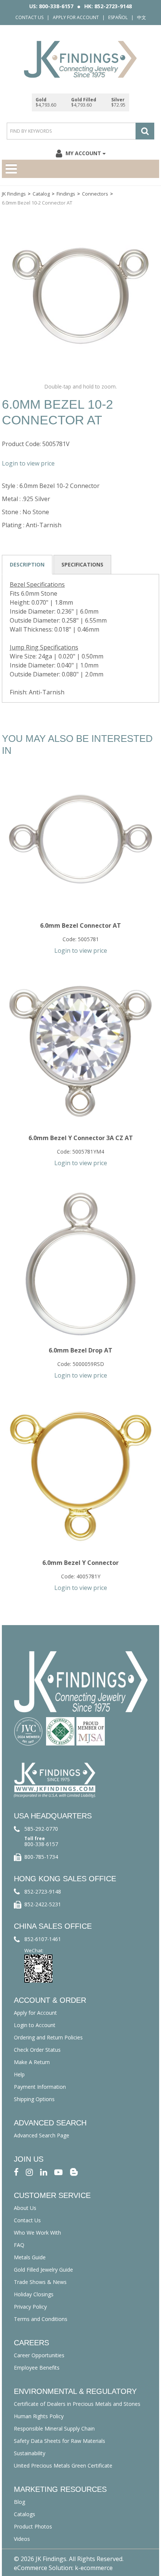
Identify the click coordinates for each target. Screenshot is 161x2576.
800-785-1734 (41, 1857)
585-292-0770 (41, 1829)
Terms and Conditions (41, 2319)
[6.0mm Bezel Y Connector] (80, 1476)
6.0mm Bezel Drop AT (80, 1350)
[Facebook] (16, 2172)
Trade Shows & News (40, 2282)
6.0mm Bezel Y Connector (80, 1563)
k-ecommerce (94, 2568)
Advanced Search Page (42, 2135)
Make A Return (32, 2062)
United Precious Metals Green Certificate (63, 2466)
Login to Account (35, 2025)
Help (19, 2074)
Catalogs (25, 2514)
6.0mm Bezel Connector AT (80, 925)
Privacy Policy (30, 2307)
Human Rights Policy (39, 2416)
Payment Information (40, 2087)
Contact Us (29, 17)
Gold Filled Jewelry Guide (43, 2270)
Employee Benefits (37, 2368)
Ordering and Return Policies (48, 2037)
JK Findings (14, 194)
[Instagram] (29, 2172)
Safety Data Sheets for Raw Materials (60, 2441)
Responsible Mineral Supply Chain (54, 2428)
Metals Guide (30, 2257)
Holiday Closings (34, 2294)
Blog (19, 2502)
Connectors (95, 194)
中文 (142, 17)
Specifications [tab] (82, 564)
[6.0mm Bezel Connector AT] (80, 839)
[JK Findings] (80, 59)
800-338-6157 (41, 1844)
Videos (22, 2539)
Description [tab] (27, 564)
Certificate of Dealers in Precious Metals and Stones (77, 2404)
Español (118, 17)
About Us (25, 2208)
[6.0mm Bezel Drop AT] (80, 1264)
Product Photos (33, 2526)
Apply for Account (76, 17)
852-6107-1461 (43, 1939)
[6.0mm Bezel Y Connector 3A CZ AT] (80, 1051)
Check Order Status (37, 2050)
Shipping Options (34, 2099)
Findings (66, 194)
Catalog (41, 194)
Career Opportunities (39, 2355)
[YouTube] (58, 2172)
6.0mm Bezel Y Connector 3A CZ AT (81, 1138)
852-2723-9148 (43, 1892)
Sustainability (30, 2453)
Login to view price (28, 463)
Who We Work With (37, 2233)
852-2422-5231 (43, 1904)
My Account (83, 153)
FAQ (19, 2245)
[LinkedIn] (44, 2172)
